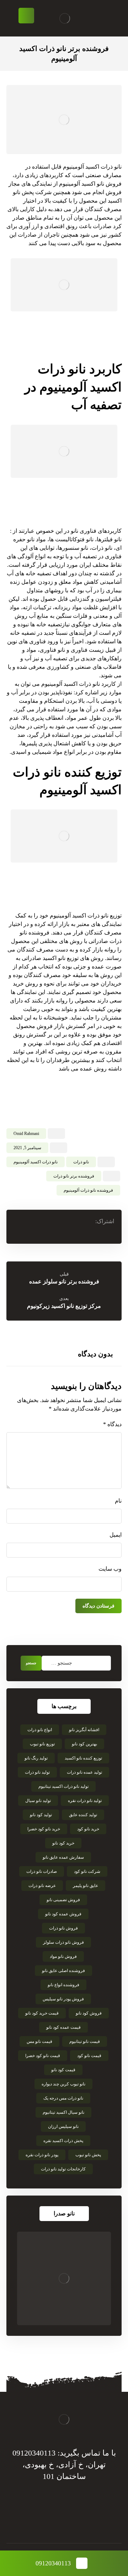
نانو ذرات (81, 1162)
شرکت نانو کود (87, 1871)
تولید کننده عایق (83, 1815)
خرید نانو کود (88, 1829)
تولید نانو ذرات (37, 1772)
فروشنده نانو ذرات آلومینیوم (88, 1190)
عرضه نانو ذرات (42, 1886)
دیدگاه (112, 1424)
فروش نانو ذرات (63, 1928)
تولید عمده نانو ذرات (84, 1772)
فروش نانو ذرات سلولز (63, 1942)
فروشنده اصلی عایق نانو (63, 1971)
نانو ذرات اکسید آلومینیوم (36, 1162)
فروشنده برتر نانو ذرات (74, 1176)
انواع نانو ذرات (40, 1730)
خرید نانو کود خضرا (44, 1829)
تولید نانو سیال (38, 1801)
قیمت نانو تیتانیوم (85, 2041)
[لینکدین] (57, 2522)
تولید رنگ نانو (36, 1758)
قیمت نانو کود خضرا (43, 2056)
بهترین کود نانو (84, 1744)
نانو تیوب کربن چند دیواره (63, 2084)
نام (118, 1501)
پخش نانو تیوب (88, 2155)
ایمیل (116, 1535)
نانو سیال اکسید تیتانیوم (63, 2112)
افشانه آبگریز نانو (84, 1730)
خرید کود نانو (63, 1843)
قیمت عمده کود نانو (63, 2027)
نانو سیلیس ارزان (63, 2126)
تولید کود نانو (41, 1815)
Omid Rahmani (26, 1134)
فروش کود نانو (89, 2013)
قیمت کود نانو (63, 2070)
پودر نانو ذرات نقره (42, 2155)
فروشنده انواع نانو (63, 1985)
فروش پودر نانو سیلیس (63, 1999)
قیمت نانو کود (89, 2056)
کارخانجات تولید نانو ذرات (63, 2169)
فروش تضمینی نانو (63, 1900)
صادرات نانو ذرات (42, 1871)
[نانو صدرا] (64, 2278)
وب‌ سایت (110, 1569)
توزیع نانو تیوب (42, 1744)
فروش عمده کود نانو (63, 1914)
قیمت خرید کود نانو (42, 2013)
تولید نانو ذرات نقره (85, 1801)
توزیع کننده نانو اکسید (83, 1758)
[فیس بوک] (85, 2522)
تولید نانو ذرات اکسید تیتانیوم (63, 1786)
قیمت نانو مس (39, 2041)
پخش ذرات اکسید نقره (63, 2141)
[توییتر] (71, 2522)
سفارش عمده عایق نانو (63, 1857)
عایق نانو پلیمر (86, 1886)
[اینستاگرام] (43, 2522)
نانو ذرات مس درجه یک (63, 2098)
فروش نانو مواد (63, 1956)
